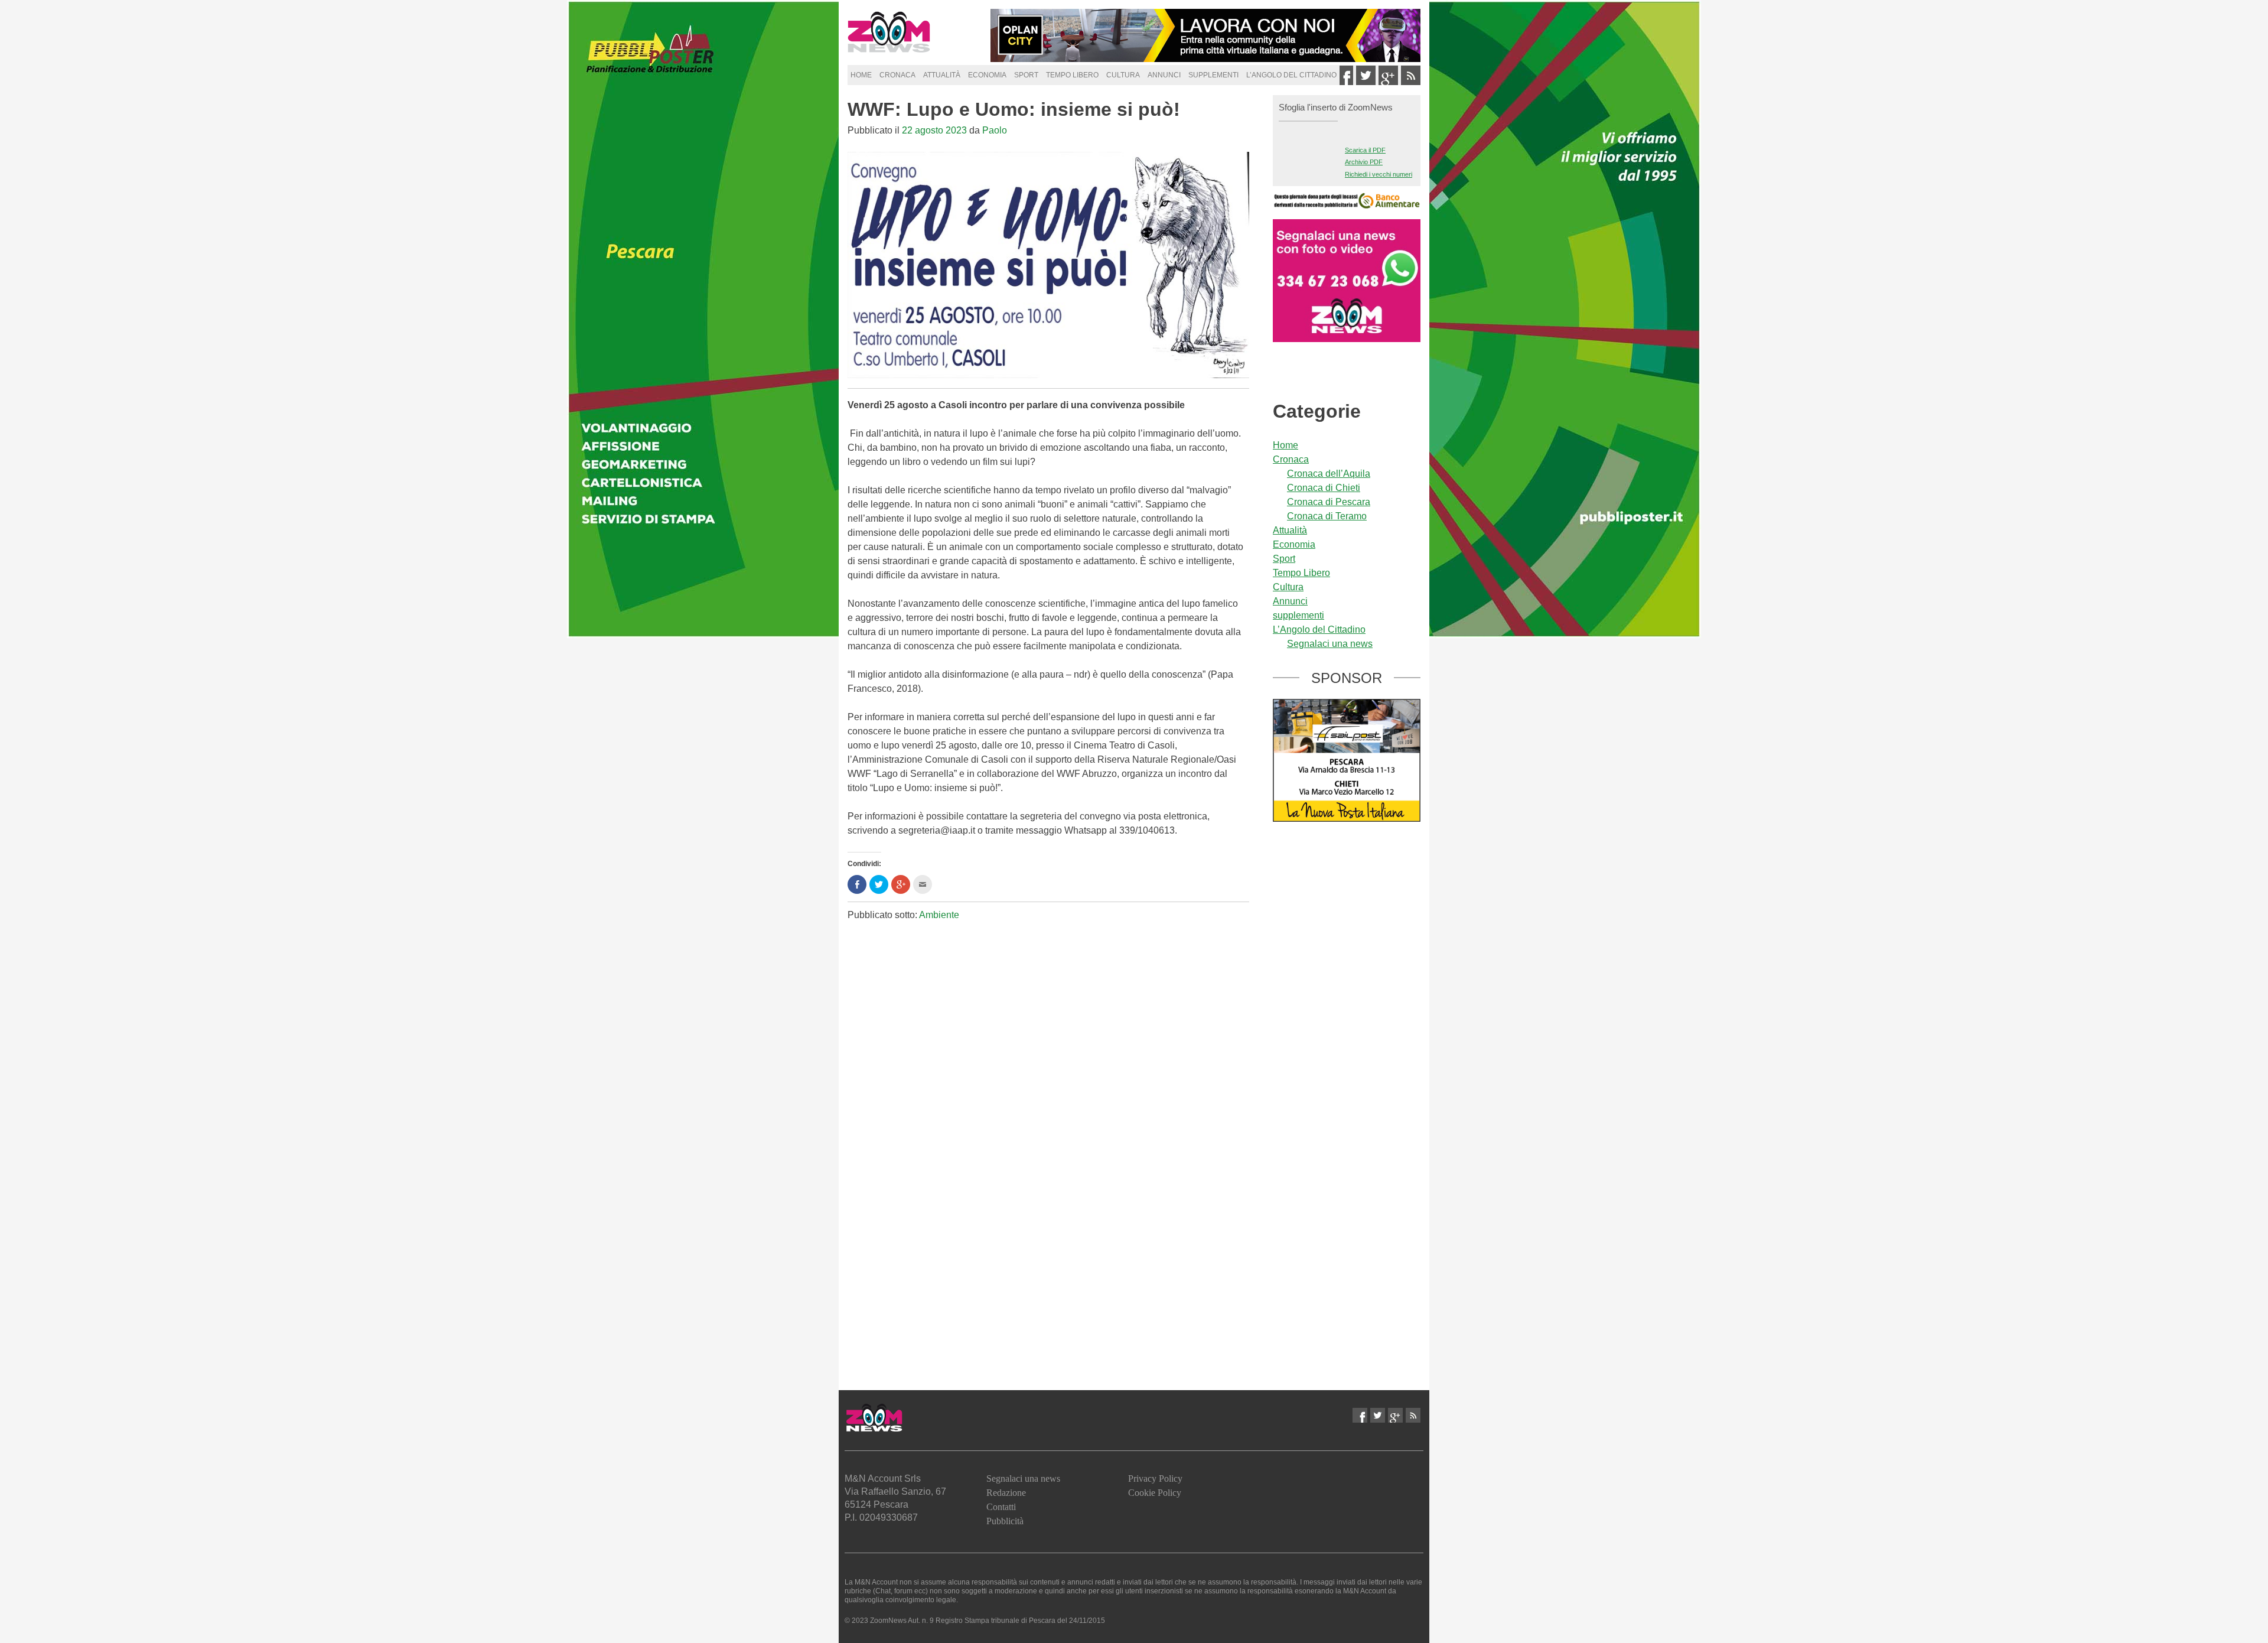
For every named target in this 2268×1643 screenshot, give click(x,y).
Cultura (1123, 75)
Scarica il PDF (1365, 150)
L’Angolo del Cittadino (1291, 75)
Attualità (942, 75)
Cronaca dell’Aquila (1329, 474)
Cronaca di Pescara (1329, 502)
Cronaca (897, 75)
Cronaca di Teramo (1327, 516)
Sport (1026, 75)
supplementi (1213, 75)
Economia (987, 75)
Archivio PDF (1364, 162)
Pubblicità (1005, 1521)
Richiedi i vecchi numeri (1379, 174)
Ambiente (939, 915)
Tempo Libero (1072, 75)
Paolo (995, 130)
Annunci (1164, 75)
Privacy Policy (1155, 1478)
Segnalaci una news (1330, 644)
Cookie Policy (1155, 1493)
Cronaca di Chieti (1324, 488)
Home (861, 75)
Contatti (1001, 1507)
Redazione (1006, 1493)
